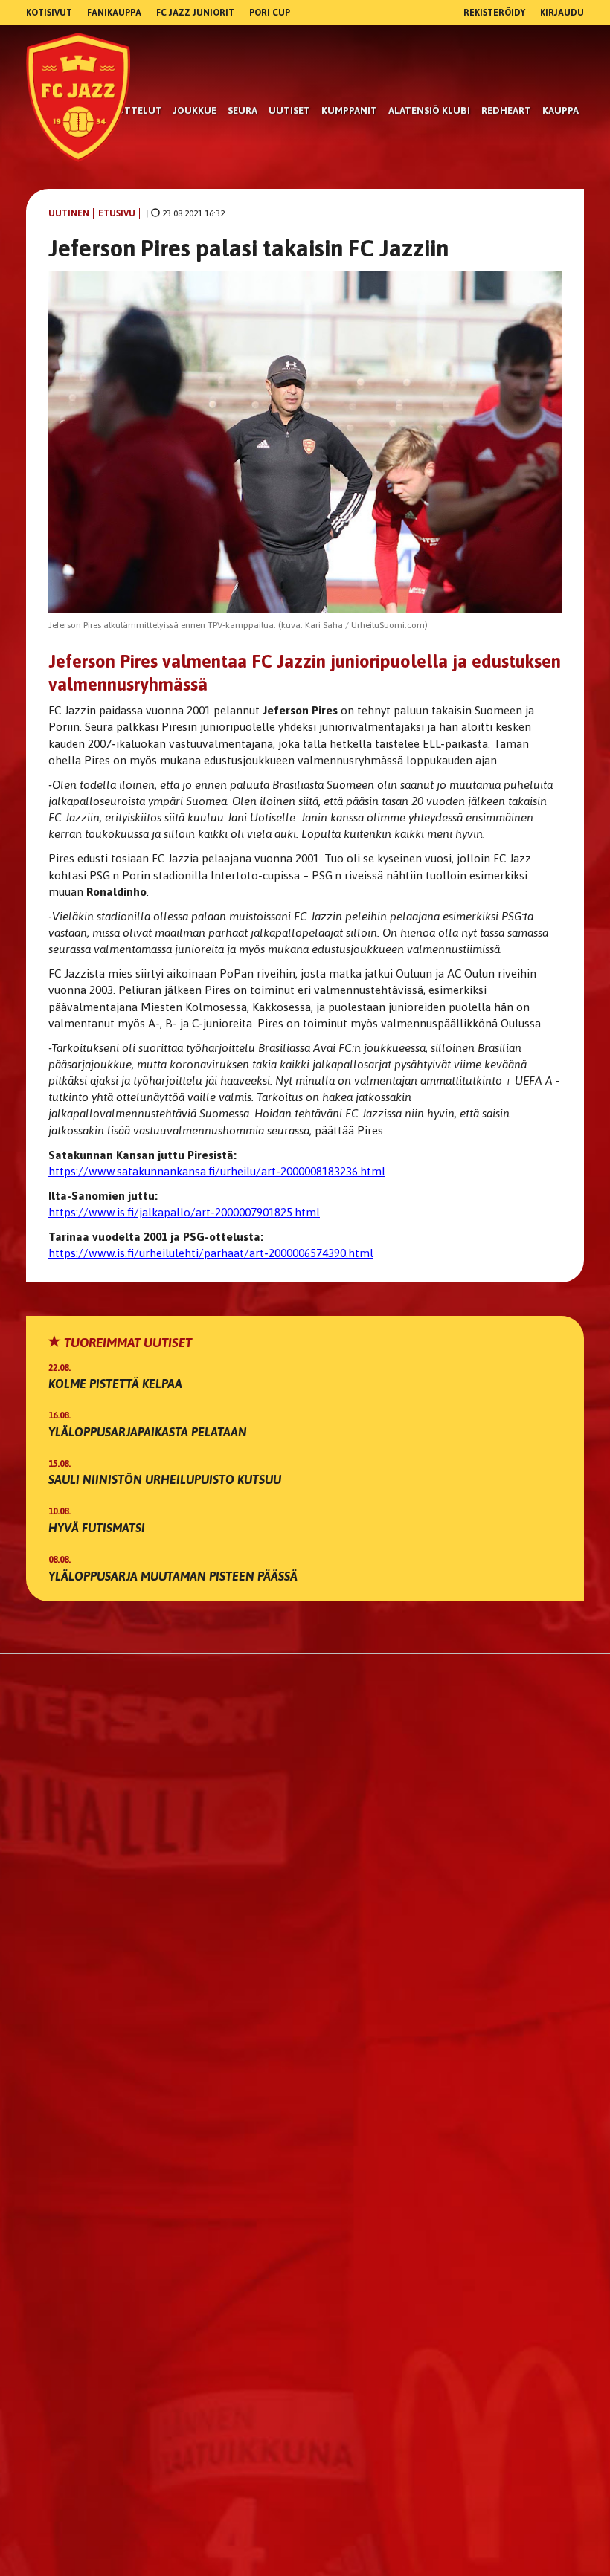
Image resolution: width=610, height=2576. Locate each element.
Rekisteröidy (494, 13)
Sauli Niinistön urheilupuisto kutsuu (165, 1479)
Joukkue (195, 110)
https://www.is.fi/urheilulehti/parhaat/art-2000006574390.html (211, 1253)
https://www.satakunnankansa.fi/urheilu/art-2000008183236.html (217, 1171)
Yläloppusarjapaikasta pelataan (148, 1432)
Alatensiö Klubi (429, 110)
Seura (243, 110)
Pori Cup (270, 13)
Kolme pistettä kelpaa (115, 1384)
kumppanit (349, 110)
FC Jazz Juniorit (195, 13)
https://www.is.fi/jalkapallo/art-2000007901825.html (184, 1212)
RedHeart (506, 110)
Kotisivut (49, 13)
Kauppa (561, 110)
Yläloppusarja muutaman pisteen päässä (173, 1576)
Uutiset (289, 110)
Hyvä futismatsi (97, 1528)
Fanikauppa (114, 13)
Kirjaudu (562, 13)
